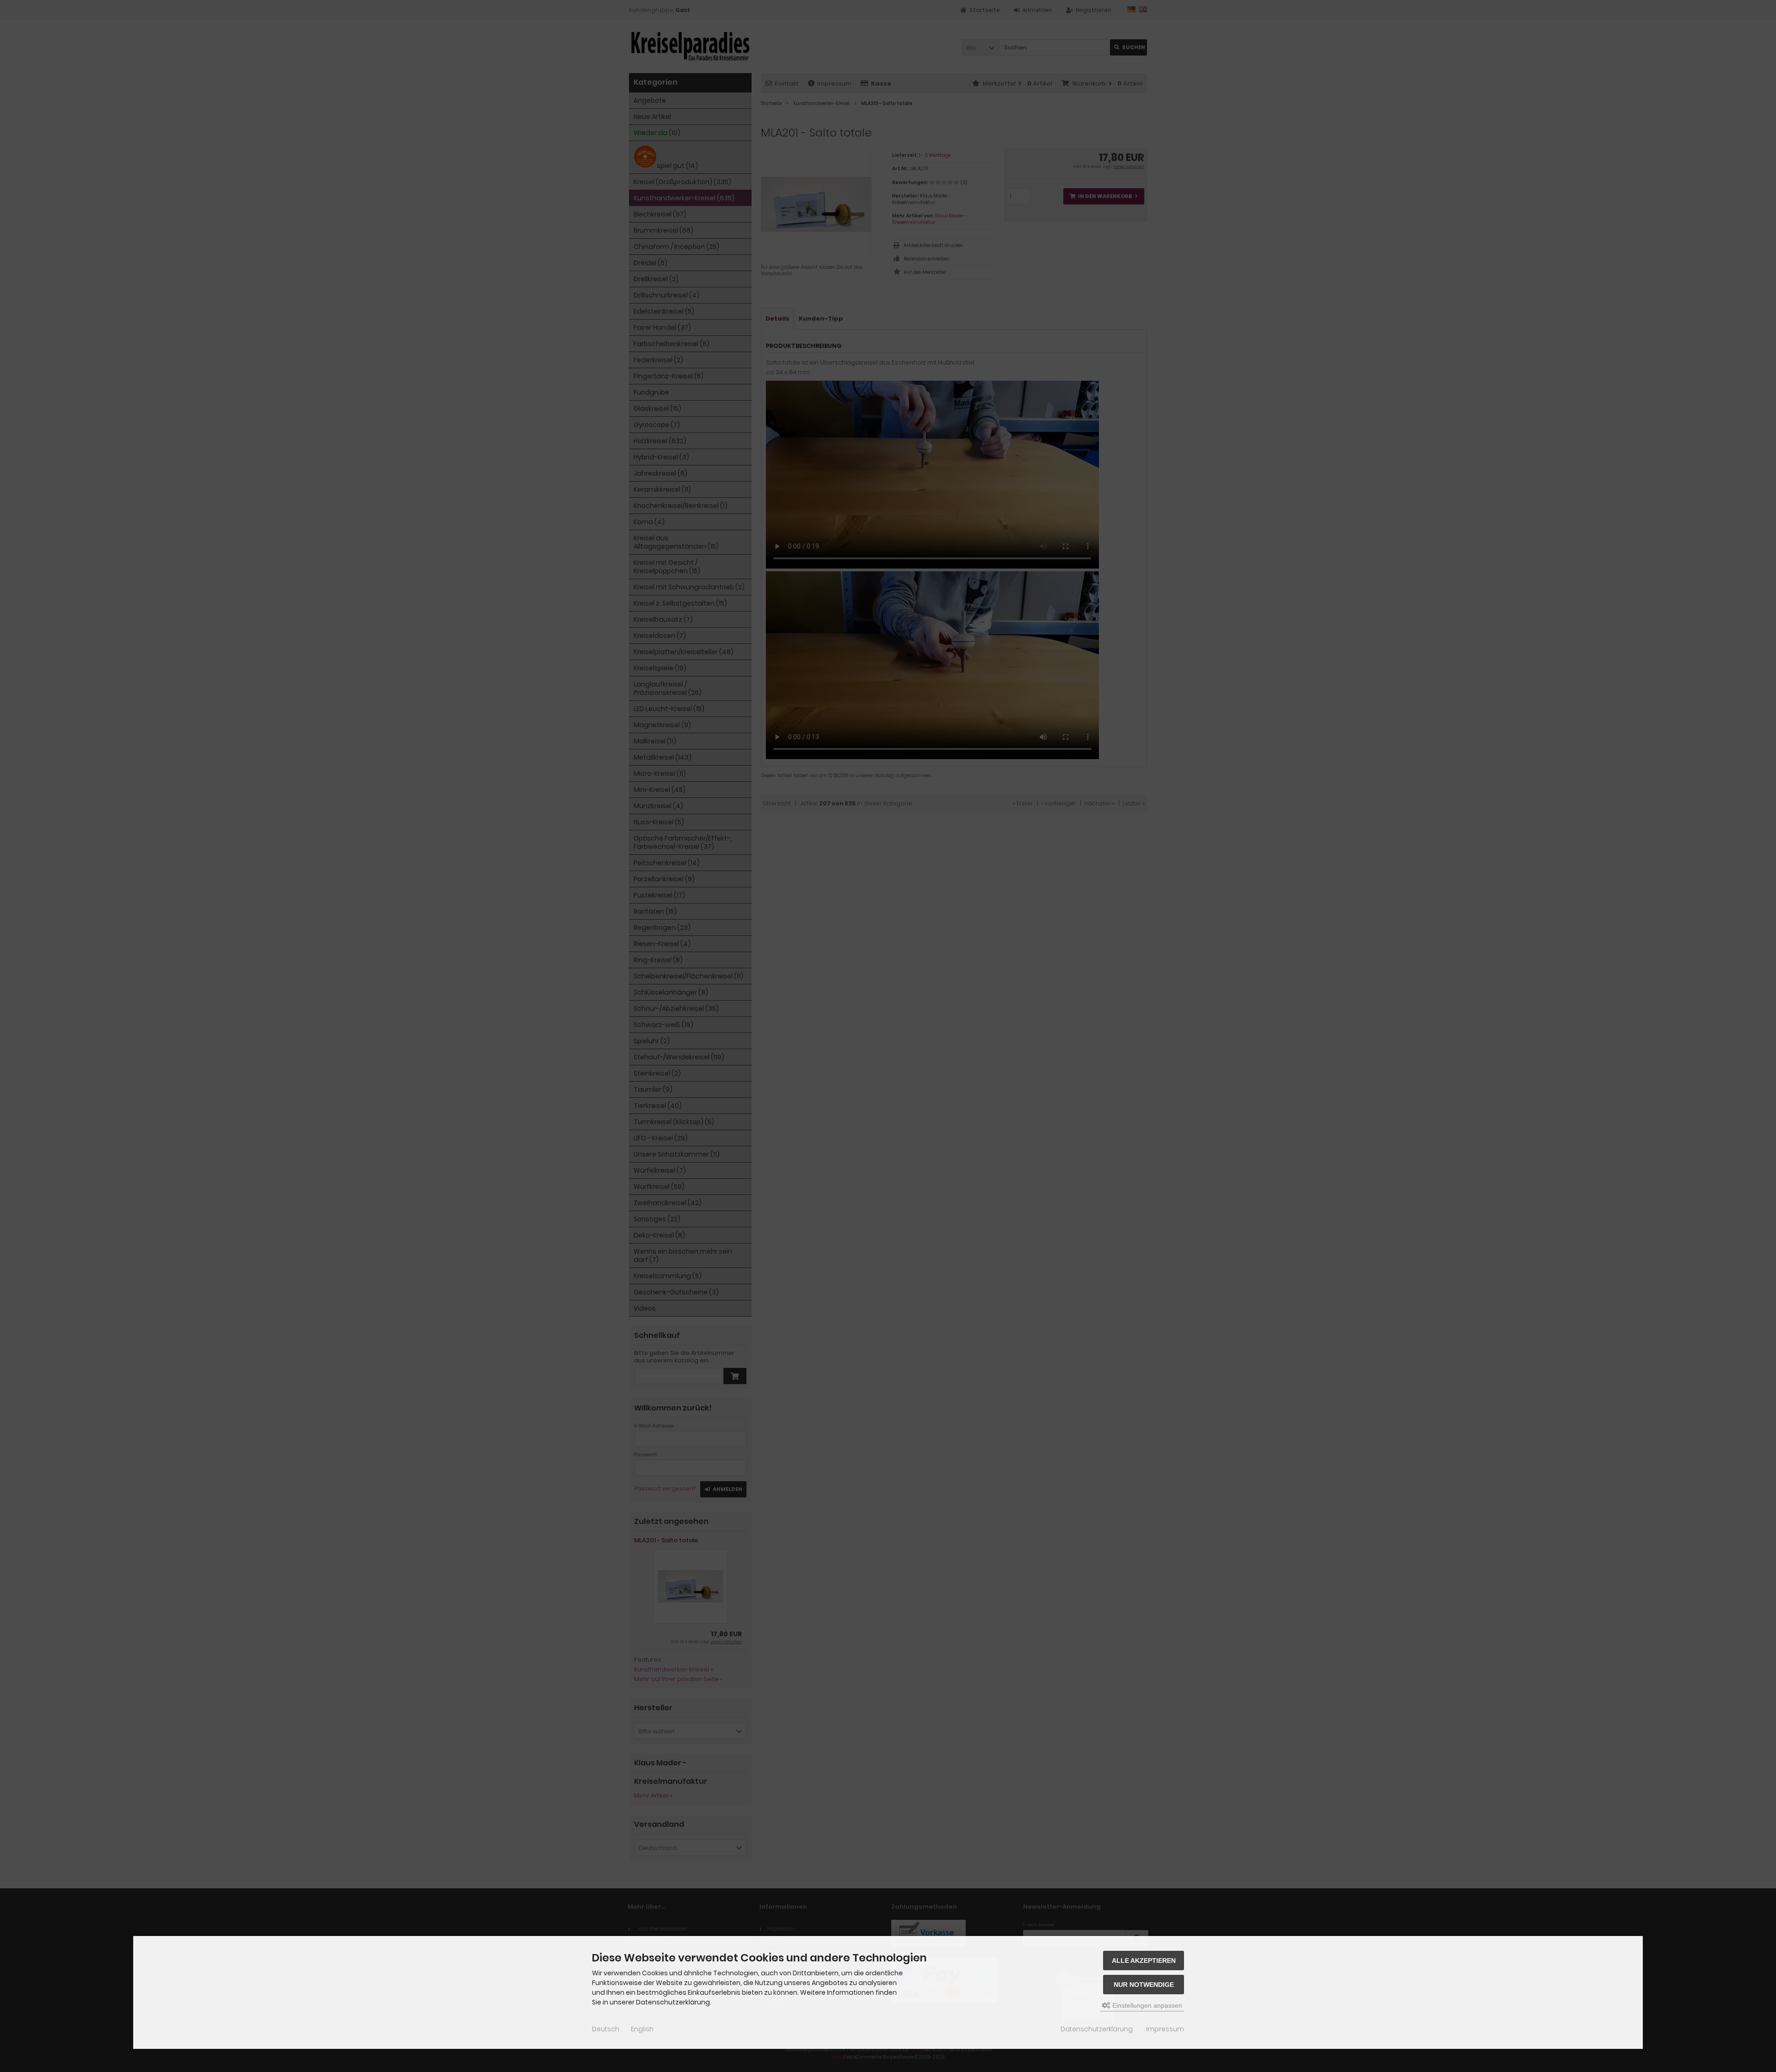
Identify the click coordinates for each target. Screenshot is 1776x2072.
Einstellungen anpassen (1146, 2005)
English (642, 2029)
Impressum (1165, 2029)
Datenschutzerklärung (1097, 2029)
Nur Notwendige (1144, 1985)
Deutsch (606, 2029)
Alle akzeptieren (1144, 1961)
